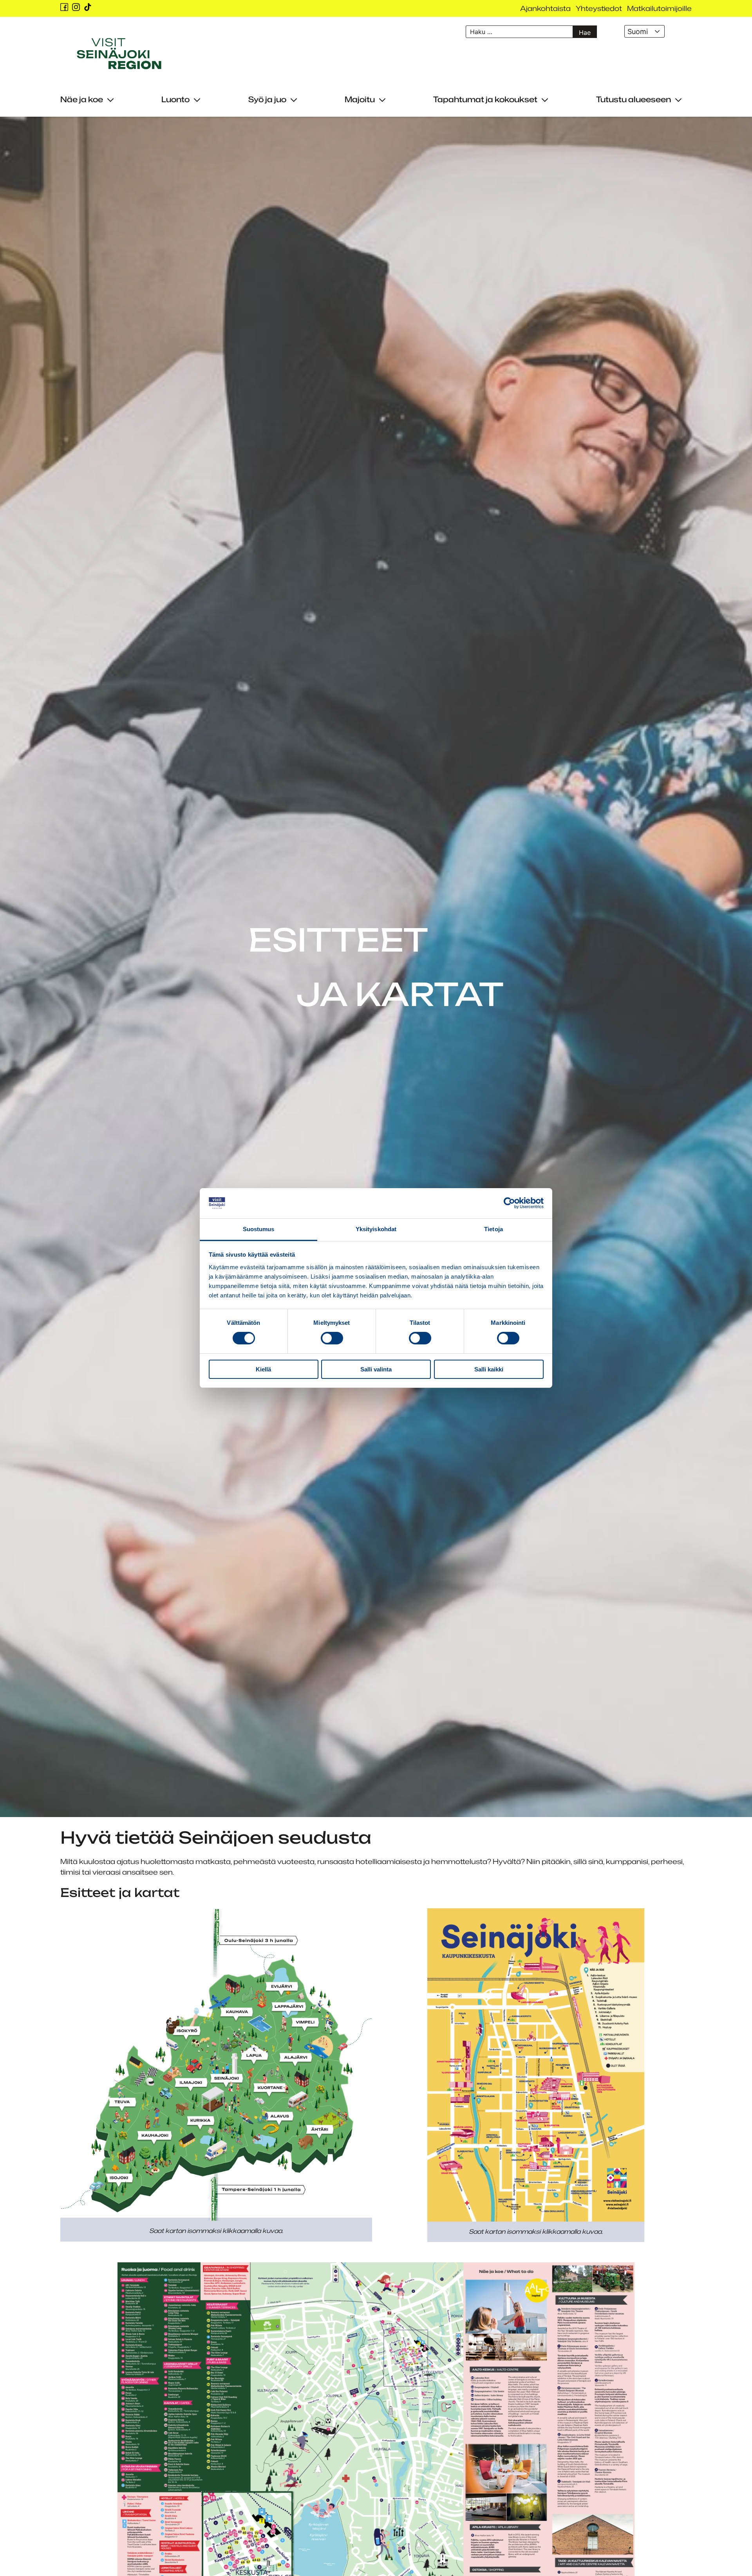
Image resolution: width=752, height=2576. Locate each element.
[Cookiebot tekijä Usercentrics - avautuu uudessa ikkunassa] (509, 1203)
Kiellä (263, 1369)
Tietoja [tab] (493, 1229)
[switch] (332, 1338)
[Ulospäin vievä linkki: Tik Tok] (88, 7)
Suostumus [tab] (259, 1229)
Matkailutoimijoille (659, 8)
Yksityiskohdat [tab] (376, 1229)
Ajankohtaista (545, 8)
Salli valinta (376, 1369)
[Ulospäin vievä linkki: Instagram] (76, 7)
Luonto (175, 99)
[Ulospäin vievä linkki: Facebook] (64, 7)
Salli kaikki (489, 1369)
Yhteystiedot (599, 8)
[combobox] (644, 31)
